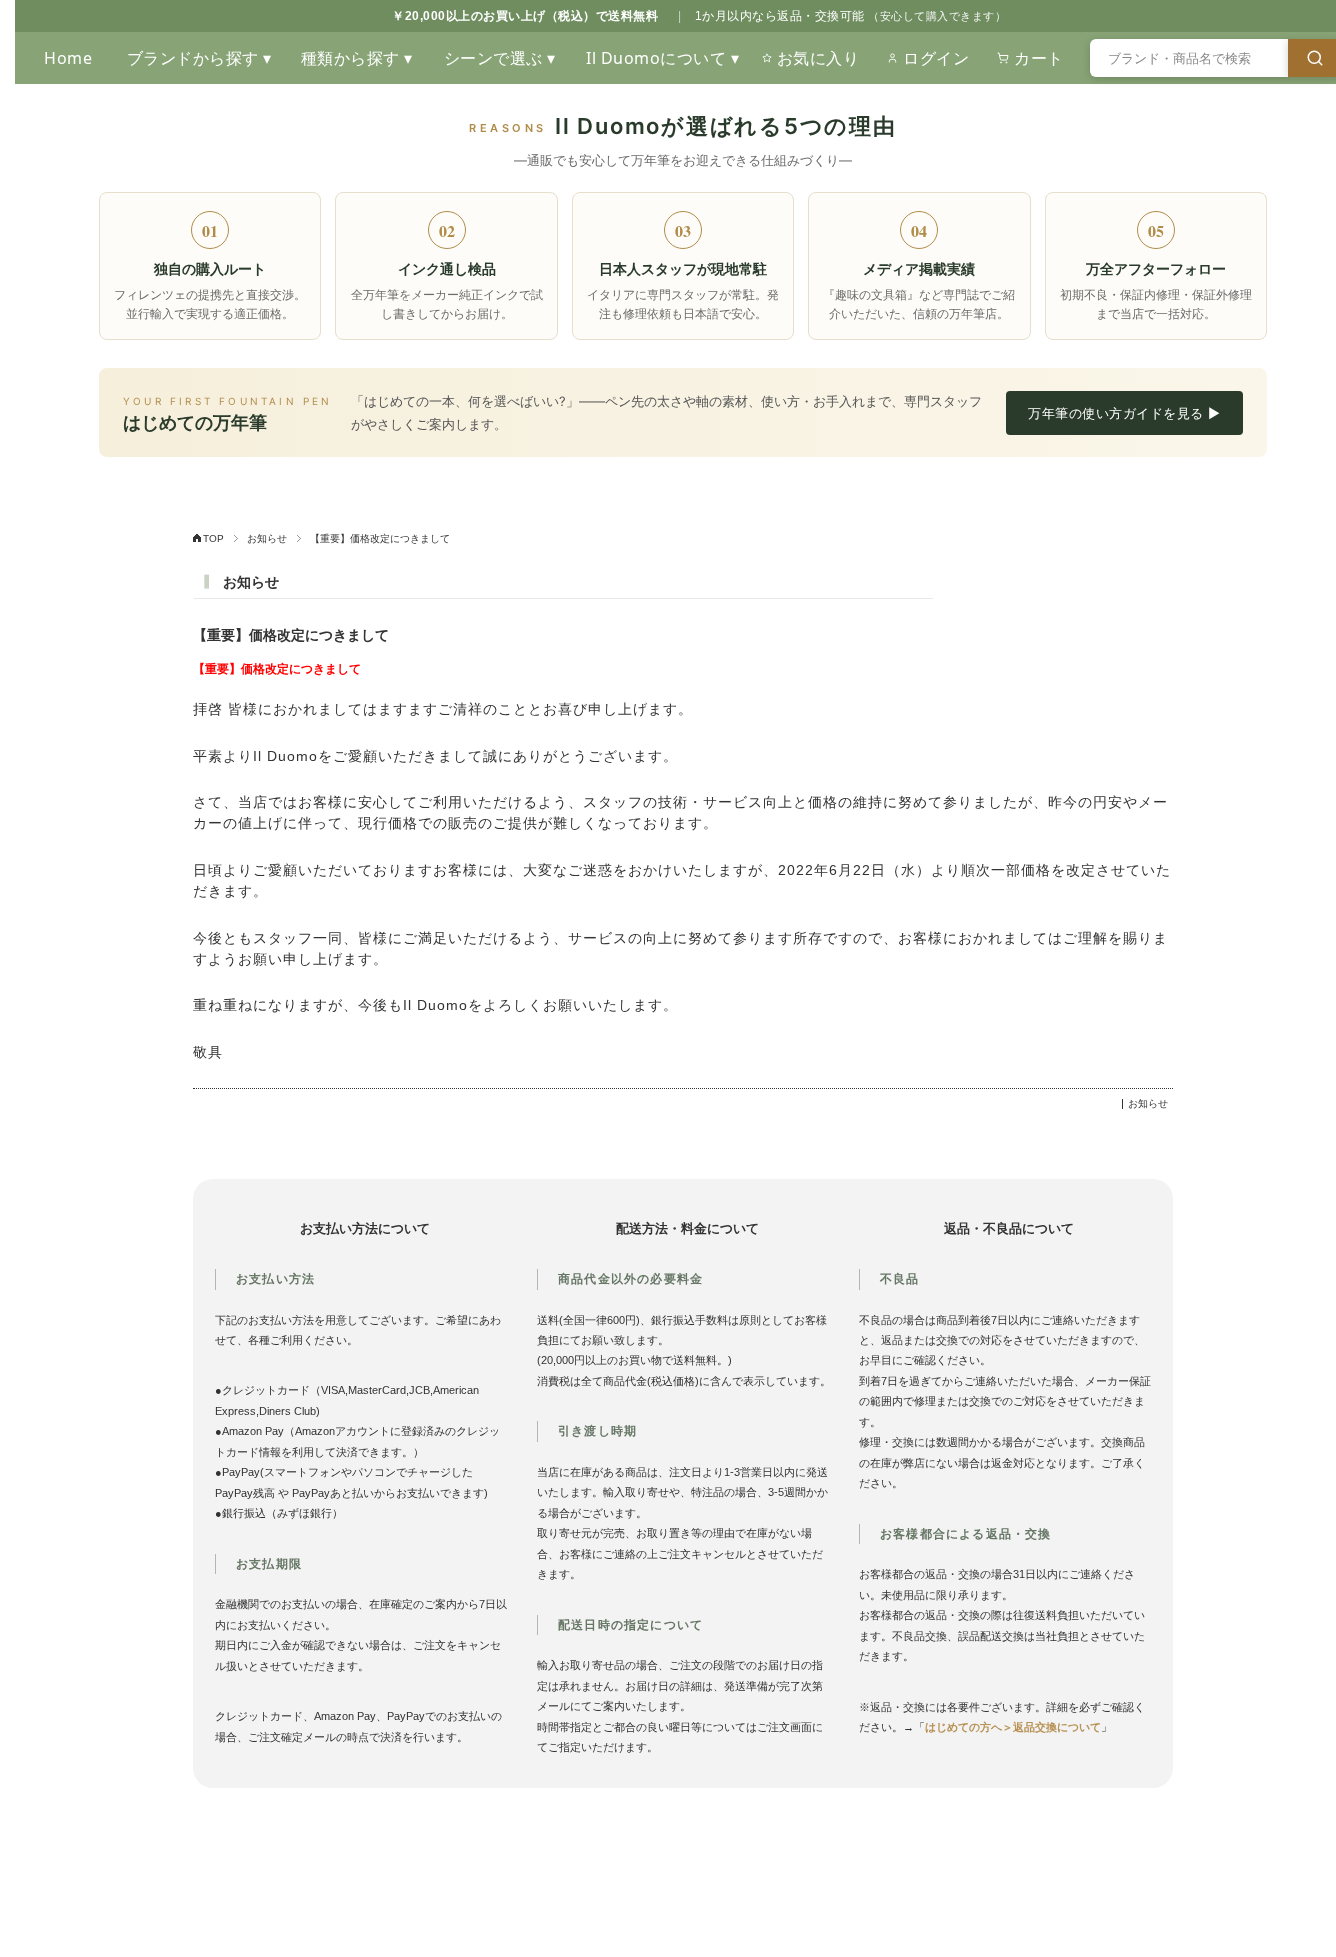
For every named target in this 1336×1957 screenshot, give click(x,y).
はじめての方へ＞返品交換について (1013, 1727)
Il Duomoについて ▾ (662, 58)
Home (68, 58)
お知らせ (267, 538)
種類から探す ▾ (357, 58)
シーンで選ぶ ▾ (500, 58)
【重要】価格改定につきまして (291, 635)
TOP (213, 538)
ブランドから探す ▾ (199, 58)
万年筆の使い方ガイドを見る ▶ (1124, 413)
